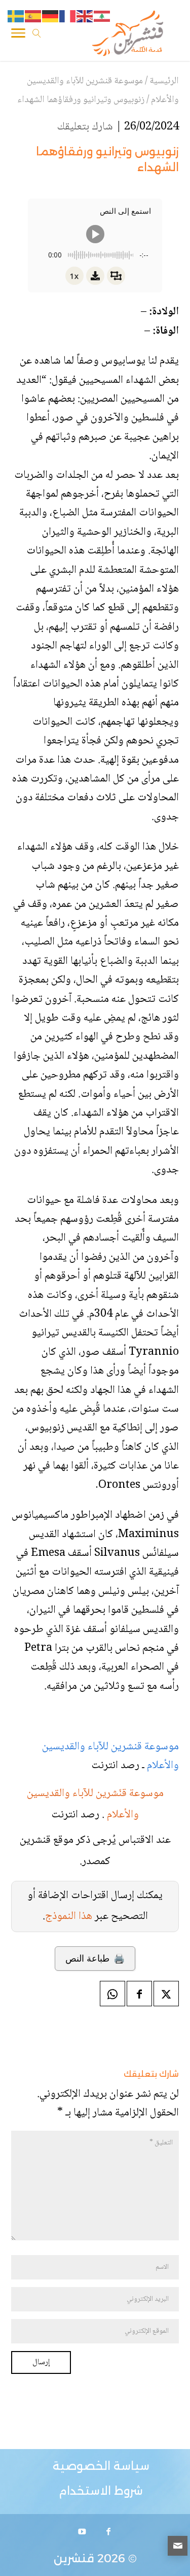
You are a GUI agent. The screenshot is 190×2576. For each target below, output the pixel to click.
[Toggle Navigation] (18, 35)
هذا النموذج (69, 1916)
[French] (68, 17)
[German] (51, 17)
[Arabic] (102, 17)
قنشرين (74, 2558)
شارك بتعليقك (85, 127)
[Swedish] (16, 17)
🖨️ (95, 1959)
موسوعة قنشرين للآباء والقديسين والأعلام (110, 1756)
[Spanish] (33, 17)
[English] (85, 17)
